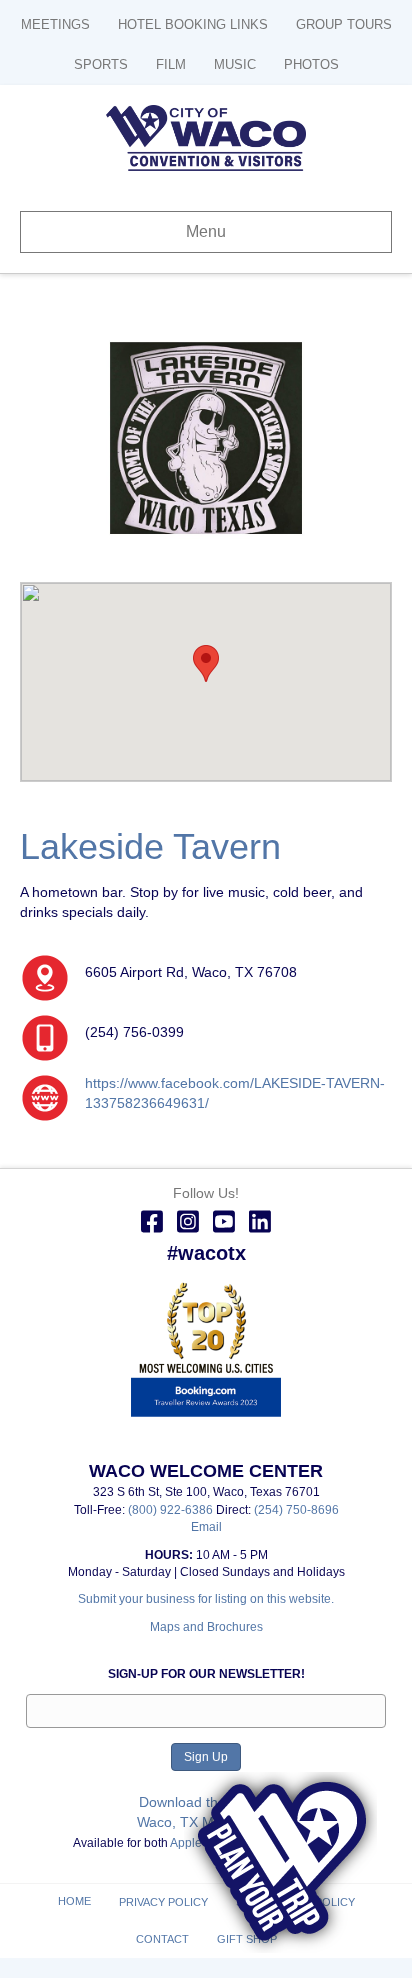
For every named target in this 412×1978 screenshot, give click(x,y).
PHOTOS (311, 64)
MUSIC (235, 64)
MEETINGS (55, 24)
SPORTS (101, 64)
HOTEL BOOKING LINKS (193, 24)
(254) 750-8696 (296, 1510)
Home (74, 1901)
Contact (162, 1939)
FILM (171, 64)
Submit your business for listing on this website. (206, 1599)
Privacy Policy (163, 1902)
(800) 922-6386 (172, 1510)
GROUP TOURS (344, 24)
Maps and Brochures (206, 1627)
